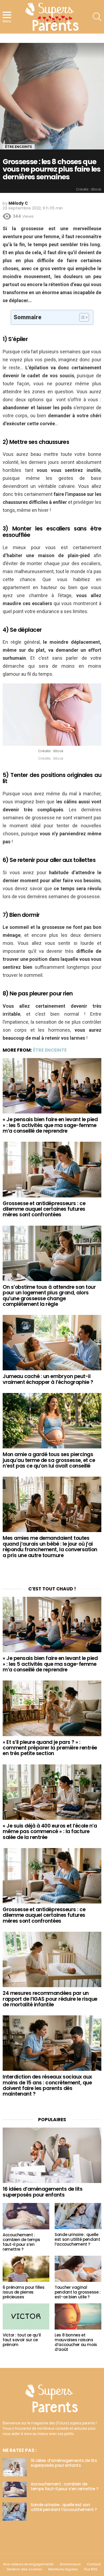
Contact (94, 2564)
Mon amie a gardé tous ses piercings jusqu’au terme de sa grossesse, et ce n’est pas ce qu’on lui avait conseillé (49, 1460)
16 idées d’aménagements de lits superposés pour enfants (43, 2192)
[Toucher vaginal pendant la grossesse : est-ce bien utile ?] (78, 2269)
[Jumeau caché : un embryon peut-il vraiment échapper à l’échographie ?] (52, 1343)
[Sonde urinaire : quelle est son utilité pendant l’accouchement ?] (78, 2216)
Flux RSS (91, 2569)
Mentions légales (63, 2569)
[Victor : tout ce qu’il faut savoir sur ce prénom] (26, 2316)
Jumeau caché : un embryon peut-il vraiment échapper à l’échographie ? (48, 1379)
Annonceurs (70, 2564)
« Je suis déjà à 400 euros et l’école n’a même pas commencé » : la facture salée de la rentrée (50, 1832)
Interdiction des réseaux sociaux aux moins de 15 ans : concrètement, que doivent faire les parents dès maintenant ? (47, 2085)
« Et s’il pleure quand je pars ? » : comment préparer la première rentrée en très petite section (50, 1748)
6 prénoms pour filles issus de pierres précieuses (23, 2292)
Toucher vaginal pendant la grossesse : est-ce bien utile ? (78, 2292)
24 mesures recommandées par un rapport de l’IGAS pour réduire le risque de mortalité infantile (50, 1999)
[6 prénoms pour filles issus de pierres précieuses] (26, 2269)
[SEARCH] (97, 17)
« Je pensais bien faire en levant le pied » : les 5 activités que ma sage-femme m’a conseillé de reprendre (50, 1125)
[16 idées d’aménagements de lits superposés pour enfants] (52, 2155)
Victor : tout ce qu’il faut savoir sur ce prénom (22, 2340)
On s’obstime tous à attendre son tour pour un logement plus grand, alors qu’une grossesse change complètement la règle (49, 1296)
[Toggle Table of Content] (81, 317)
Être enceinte (50, 1050)
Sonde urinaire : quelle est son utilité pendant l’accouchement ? (77, 2239)
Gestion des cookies (24, 2569)
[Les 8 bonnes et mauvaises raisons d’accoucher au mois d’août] (78, 2316)
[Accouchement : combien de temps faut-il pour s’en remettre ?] (26, 2216)
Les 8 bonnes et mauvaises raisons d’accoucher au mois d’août (76, 2342)
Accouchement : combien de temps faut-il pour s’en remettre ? (21, 2242)
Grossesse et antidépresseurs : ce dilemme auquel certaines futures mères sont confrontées (44, 1209)
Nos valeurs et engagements (28, 2564)
